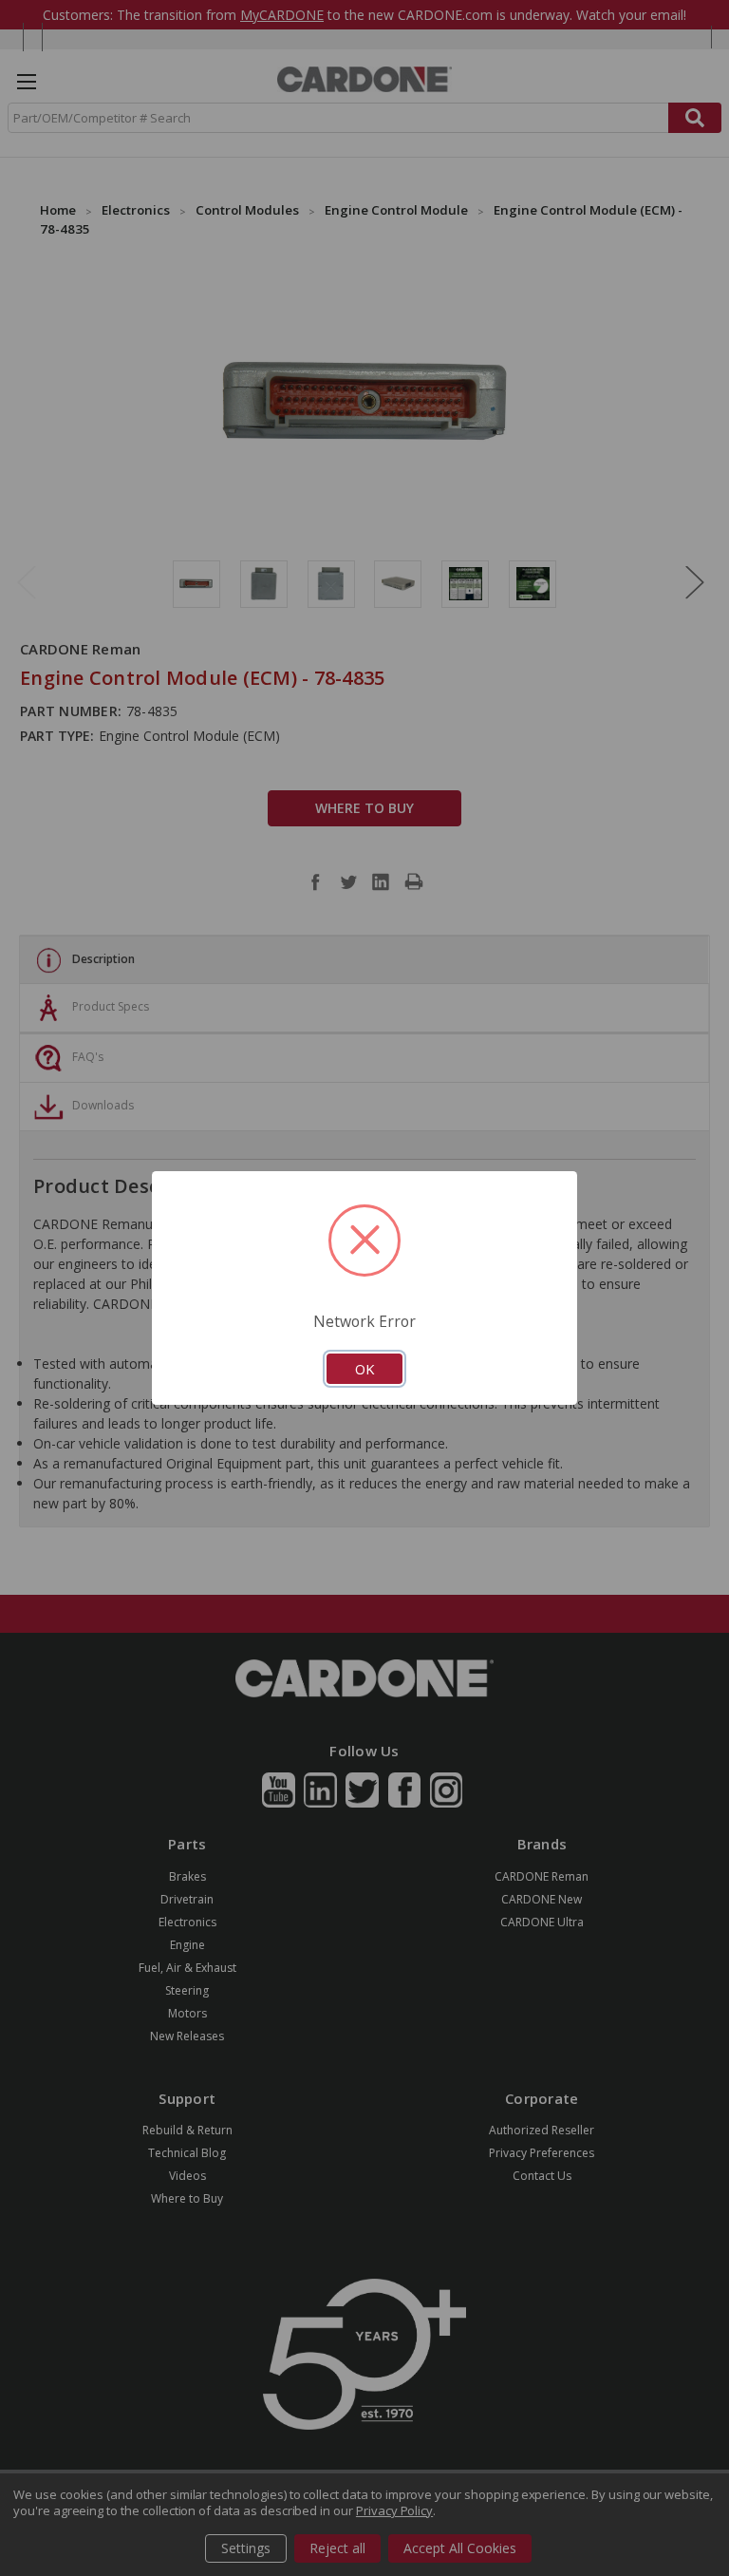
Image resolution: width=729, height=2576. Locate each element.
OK (364, 1369)
